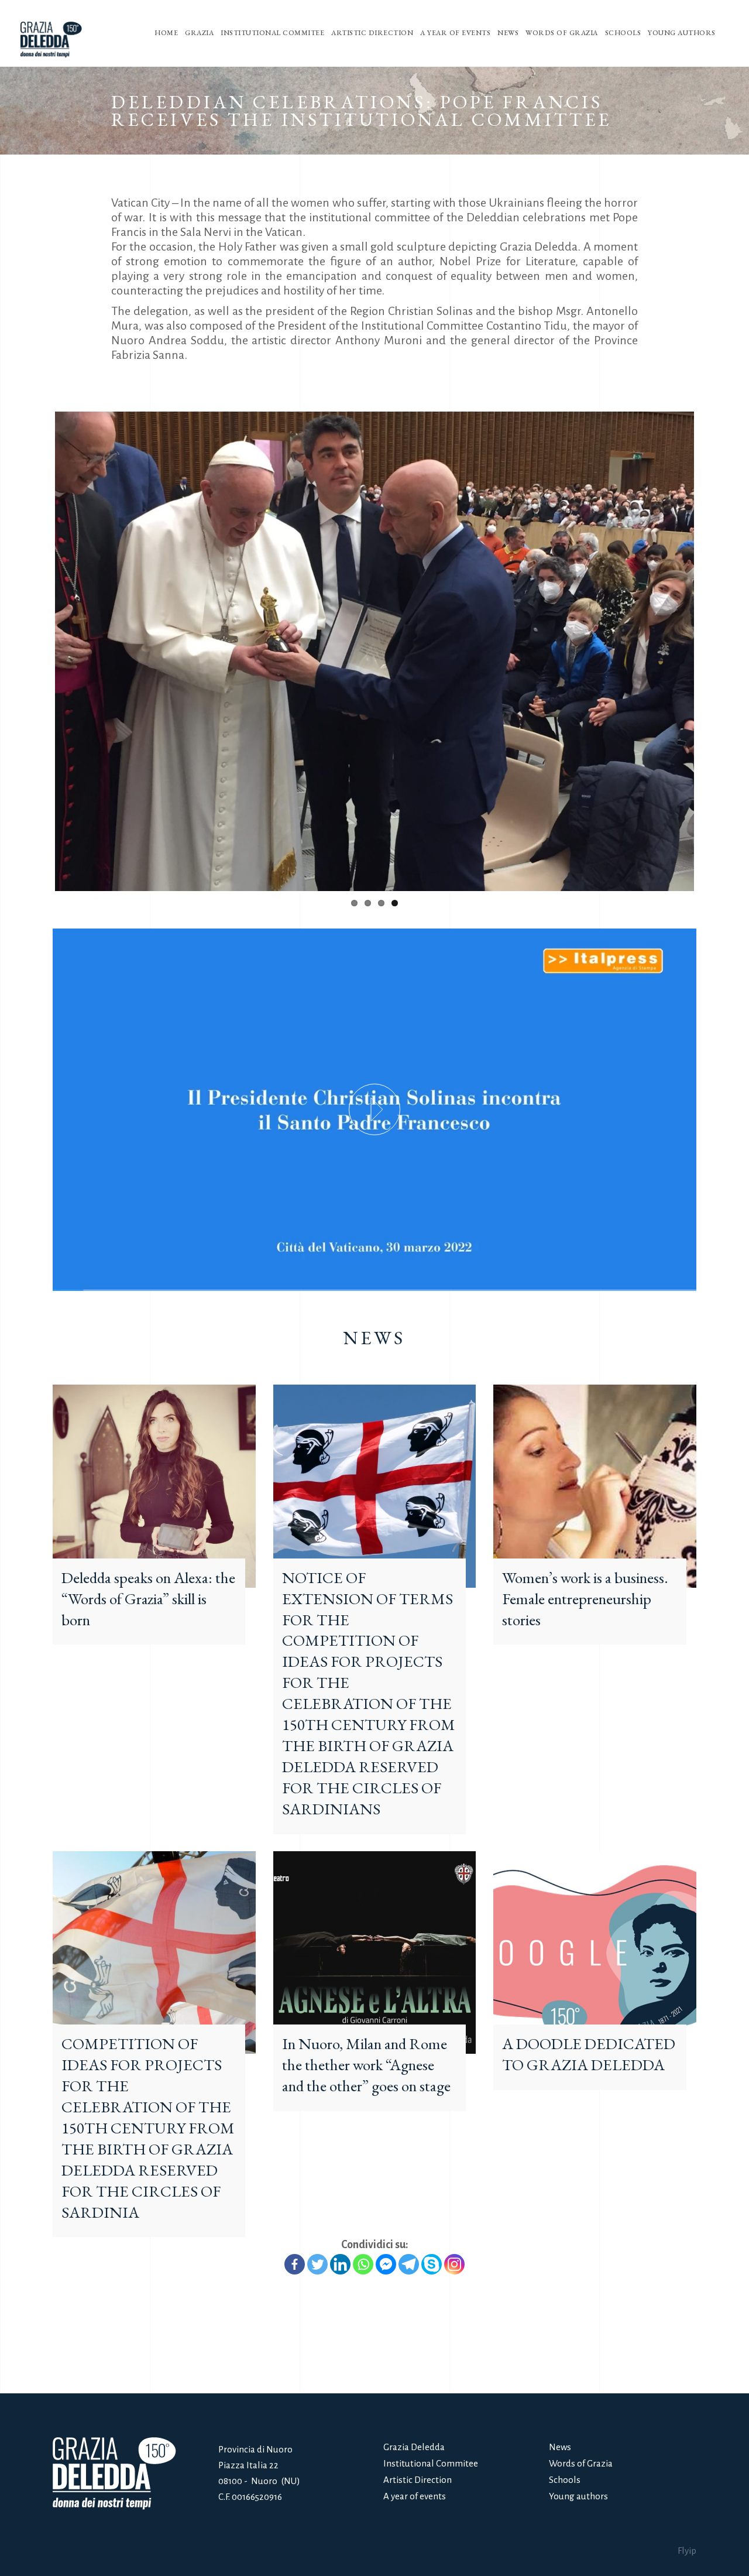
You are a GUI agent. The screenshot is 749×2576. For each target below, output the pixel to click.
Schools (565, 2480)
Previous (37, 637)
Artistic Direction (418, 2480)
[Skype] (432, 2236)
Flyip (687, 2551)
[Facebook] (295, 2236)
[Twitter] (317, 2236)
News (560, 2447)
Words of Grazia (581, 2463)
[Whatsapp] (363, 2236)
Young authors (578, 2496)
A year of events (415, 2496)
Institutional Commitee (431, 2463)
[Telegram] (409, 2236)
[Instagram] (454, 2236)
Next (712, 637)
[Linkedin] (340, 2236)
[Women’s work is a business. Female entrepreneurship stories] (595, 1457)
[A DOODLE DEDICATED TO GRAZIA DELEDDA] (595, 1924)
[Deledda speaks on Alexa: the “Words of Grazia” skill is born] (154, 1457)
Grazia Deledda (414, 2447)
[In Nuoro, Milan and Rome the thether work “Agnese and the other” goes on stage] (375, 1924)
